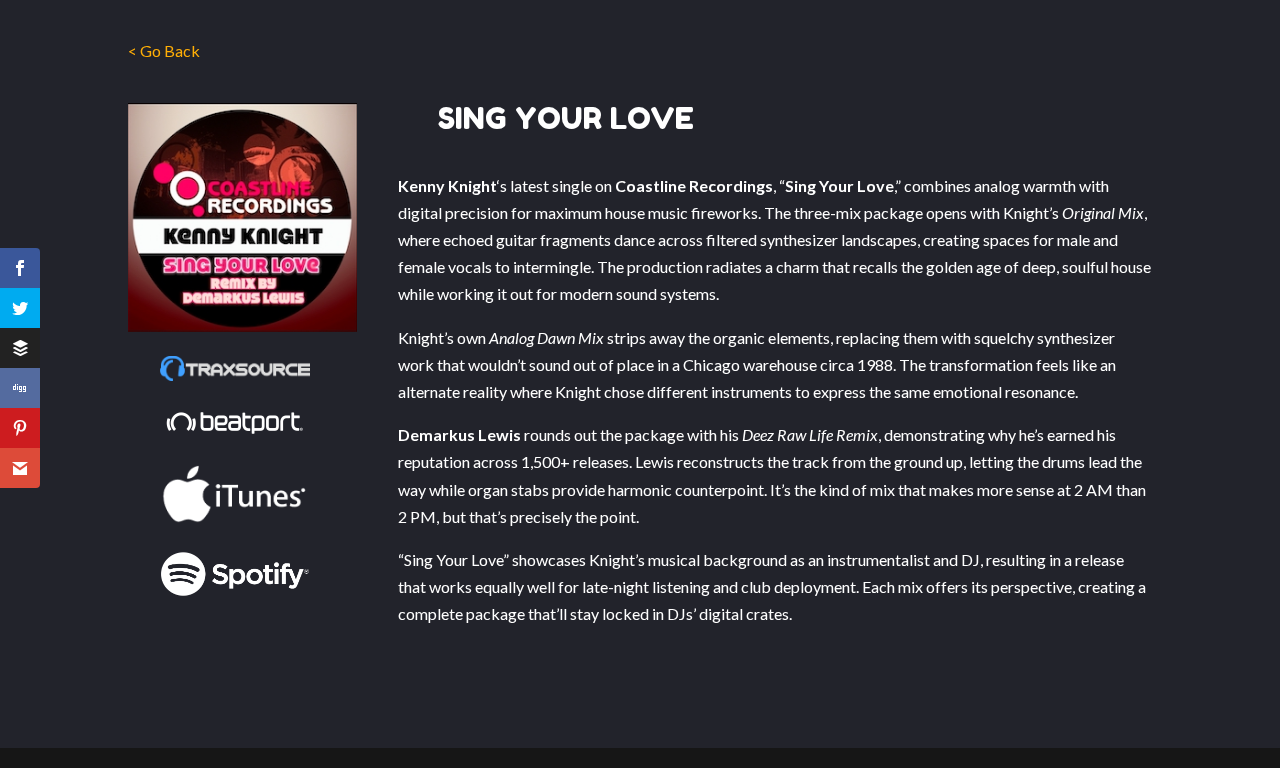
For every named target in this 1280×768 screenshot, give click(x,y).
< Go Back (164, 50)
